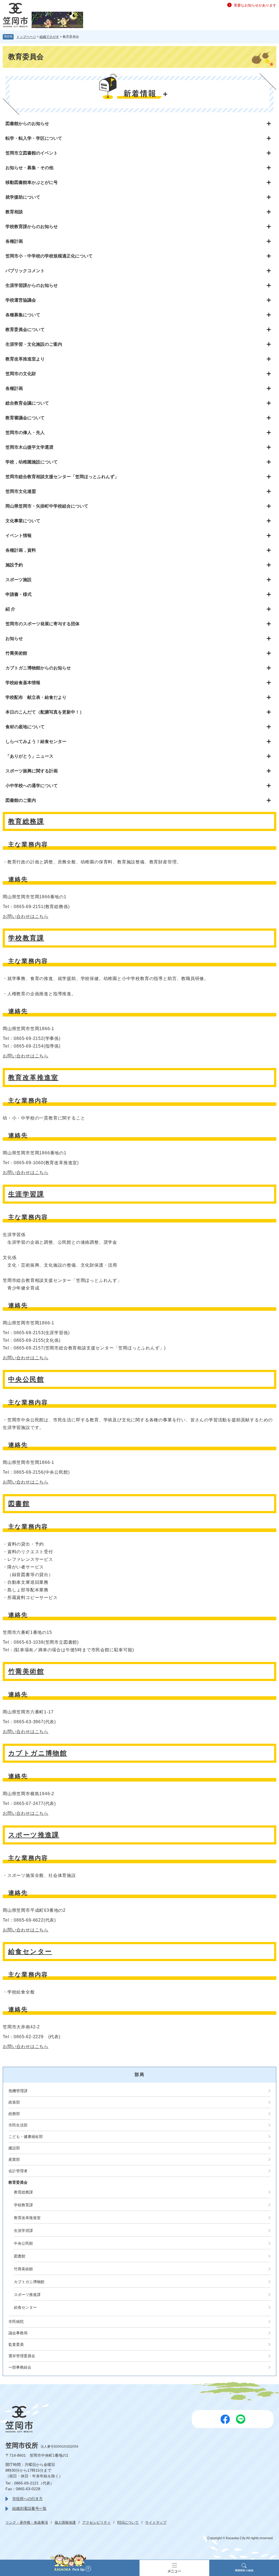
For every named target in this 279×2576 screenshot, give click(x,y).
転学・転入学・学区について (34, 138)
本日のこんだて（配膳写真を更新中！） (45, 712)
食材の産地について (25, 727)
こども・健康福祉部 (26, 2137)
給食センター (30, 1951)
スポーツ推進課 (34, 1835)
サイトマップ (156, 2522)
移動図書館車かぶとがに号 (32, 182)
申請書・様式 (19, 594)
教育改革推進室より (25, 359)
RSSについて (128, 2522)
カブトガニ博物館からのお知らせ (38, 668)
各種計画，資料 (21, 550)
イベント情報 (19, 535)
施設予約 (14, 565)
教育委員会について (25, 330)
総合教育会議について (27, 403)
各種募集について (23, 315)
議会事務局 (18, 2333)
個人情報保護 (65, 2522)
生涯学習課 (26, 1194)
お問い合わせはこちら (26, 916)
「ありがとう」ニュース (29, 756)
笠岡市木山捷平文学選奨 (29, 447)
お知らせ (14, 638)
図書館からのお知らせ (27, 124)
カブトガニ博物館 (38, 1753)
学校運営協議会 (21, 300)
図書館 (19, 1504)
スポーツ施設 (19, 580)
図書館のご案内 (21, 800)
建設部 (14, 2148)
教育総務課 (26, 821)
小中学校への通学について (32, 786)
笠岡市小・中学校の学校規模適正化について (49, 256)
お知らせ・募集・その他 (29, 168)
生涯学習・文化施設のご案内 (34, 344)
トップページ (26, 37)
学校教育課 (26, 938)
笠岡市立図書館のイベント (32, 153)
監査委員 (16, 2344)
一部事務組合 (20, 2367)
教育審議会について (25, 418)
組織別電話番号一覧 (29, 2508)
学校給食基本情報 (23, 683)
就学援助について (23, 197)
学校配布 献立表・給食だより (36, 697)
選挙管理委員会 (22, 2356)
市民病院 (16, 2322)
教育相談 (14, 212)
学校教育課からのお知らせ (32, 227)
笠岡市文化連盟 (21, 491)
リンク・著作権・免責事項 (27, 2522)
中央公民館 (26, 1379)
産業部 (14, 2159)
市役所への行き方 (28, 2499)
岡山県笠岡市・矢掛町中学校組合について (47, 506)
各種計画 (14, 241)
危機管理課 (18, 2091)
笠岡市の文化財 (21, 374)
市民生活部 (18, 2125)
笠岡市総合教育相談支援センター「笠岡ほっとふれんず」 (62, 477)
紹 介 (10, 609)
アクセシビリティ (96, 2522)
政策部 (14, 2102)
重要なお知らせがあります (255, 5)
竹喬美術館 (16, 653)
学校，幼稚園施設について (32, 462)
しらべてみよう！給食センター (36, 741)
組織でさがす (49, 37)
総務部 (14, 2114)
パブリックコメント (25, 271)
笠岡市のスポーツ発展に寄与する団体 (43, 624)
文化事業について (23, 521)
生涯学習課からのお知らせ (32, 285)
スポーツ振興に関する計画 (32, 771)
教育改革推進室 (33, 1077)
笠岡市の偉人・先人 (25, 433)
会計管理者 (18, 2171)
